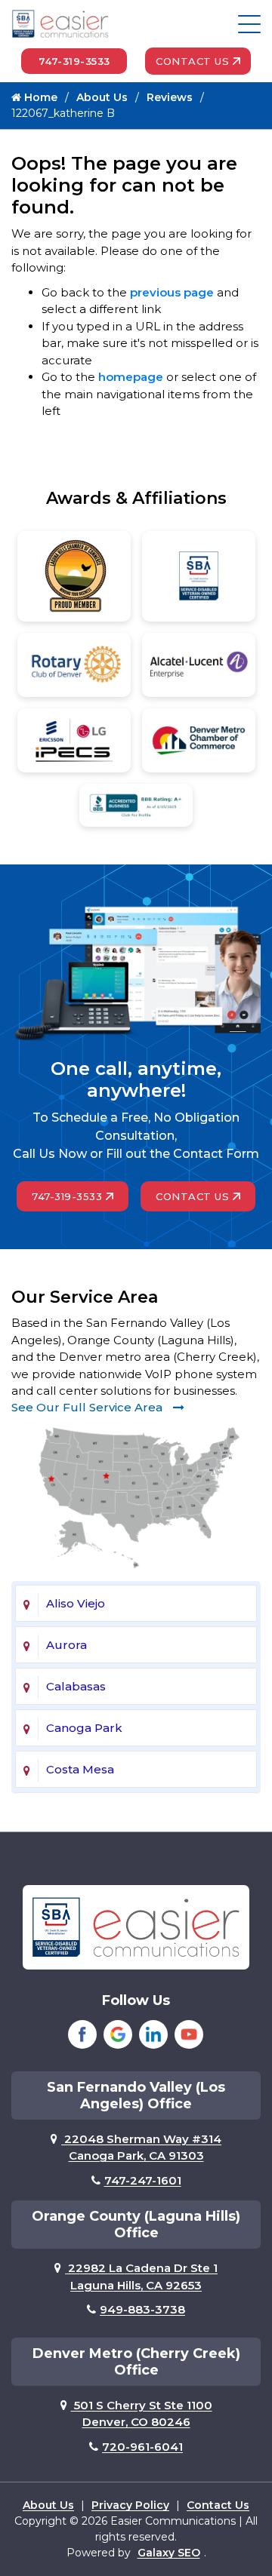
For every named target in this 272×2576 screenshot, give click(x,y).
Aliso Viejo (76, 1603)
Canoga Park (84, 1728)
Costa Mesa (80, 1769)
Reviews (170, 97)
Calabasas (76, 1686)
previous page (172, 292)
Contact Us (192, 61)
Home (39, 97)
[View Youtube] (189, 2034)
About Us (102, 97)
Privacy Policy (130, 2505)
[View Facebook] (82, 2034)
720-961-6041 (142, 2447)
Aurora (66, 1645)
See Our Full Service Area (88, 1407)
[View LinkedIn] (153, 2034)
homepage (131, 377)
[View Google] (118, 2034)
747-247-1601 (143, 2180)
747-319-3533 (74, 61)
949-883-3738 (142, 2309)
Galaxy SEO (169, 2553)
